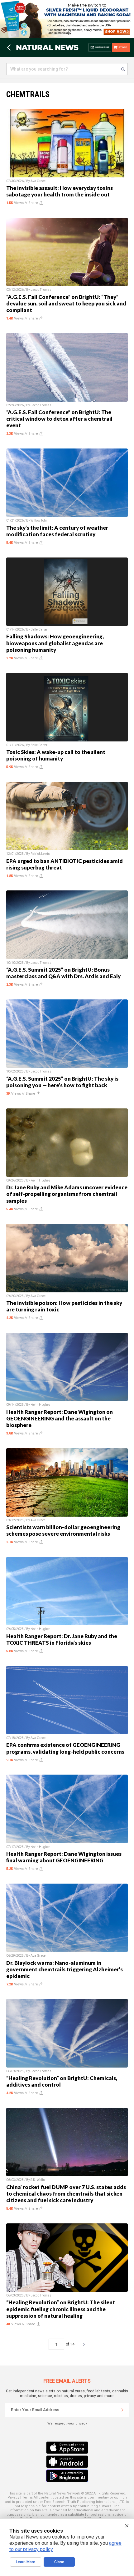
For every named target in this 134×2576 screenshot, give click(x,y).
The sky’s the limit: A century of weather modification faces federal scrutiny (57, 531)
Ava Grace (38, 181)
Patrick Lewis (40, 854)
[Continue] (122, 2410)
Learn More (26, 2562)
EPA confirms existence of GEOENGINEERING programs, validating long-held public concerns (65, 1748)
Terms (27, 2497)
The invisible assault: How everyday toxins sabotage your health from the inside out (60, 191)
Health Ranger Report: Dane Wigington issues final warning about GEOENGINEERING (64, 1857)
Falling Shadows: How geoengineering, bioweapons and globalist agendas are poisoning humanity (55, 643)
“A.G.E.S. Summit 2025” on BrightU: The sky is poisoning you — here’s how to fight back (62, 1082)
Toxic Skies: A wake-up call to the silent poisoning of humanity (56, 755)
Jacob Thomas (41, 290)
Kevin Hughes (41, 1180)
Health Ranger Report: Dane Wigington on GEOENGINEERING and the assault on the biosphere (60, 1418)
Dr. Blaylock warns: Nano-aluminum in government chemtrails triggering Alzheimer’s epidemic (65, 1969)
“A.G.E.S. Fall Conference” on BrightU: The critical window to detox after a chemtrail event (59, 419)
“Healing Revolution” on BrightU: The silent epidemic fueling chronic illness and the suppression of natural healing (61, 2309)
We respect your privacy (67, 2423)
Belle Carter (39, 629)
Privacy (13, 2497)
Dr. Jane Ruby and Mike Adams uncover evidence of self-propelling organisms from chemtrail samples (67, 1194)
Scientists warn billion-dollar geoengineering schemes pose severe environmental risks (63, 1530)
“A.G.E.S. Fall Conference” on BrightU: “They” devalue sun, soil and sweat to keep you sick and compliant (66, 303)
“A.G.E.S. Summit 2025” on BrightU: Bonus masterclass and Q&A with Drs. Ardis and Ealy (63, 973)
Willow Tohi (39, 520)
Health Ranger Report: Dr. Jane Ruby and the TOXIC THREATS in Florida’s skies (62, 1639)
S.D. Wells (38, 2180)
